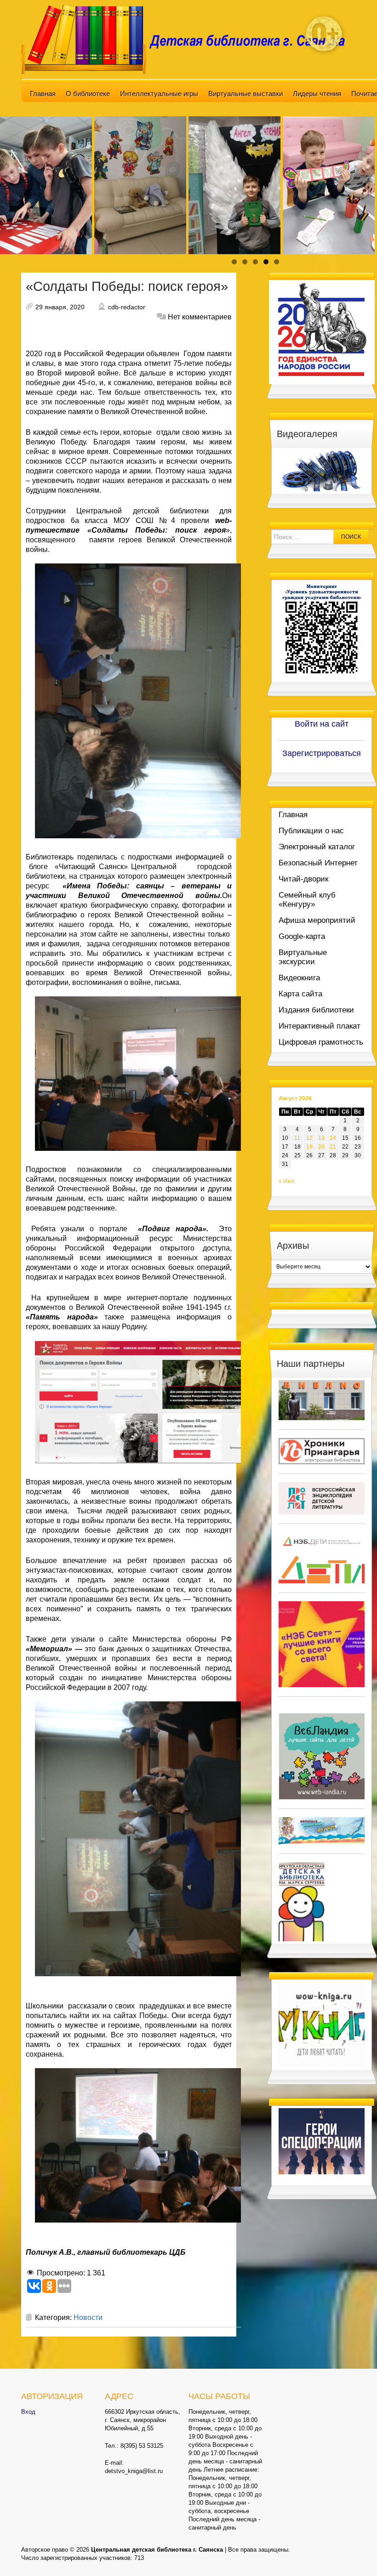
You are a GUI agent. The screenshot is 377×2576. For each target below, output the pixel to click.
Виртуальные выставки (246, 94)
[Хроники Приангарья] (322, 1451)
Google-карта (302, 936)
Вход (28, 2412)
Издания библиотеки (316, 1010)
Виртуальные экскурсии (303, 957)
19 (309, 1147)
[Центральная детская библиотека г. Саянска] (188, 39)
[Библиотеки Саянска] (322, 1400)
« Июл (287, 1181)
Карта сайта (300, 994)
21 (333, 1147)
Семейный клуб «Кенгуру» (307, 900)
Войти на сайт (322, 724)
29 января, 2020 (60, 307)
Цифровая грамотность (321, 1042)
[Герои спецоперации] (322, 2141)
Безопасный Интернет (318, 863)
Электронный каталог (317, 847)
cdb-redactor (127, 307)
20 (321, 1147)
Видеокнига (299, 978)
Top (355, 2554)
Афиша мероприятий (317, 920)
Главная (43, 94)
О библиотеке (88, 94)
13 (321, 1138)
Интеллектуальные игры (159, 94)
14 (333, 1138)
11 (297, 1138)
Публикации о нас (311, 831)
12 (309, 1138)
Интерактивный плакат (320, 1026)
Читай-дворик (303, 879)
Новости (88, 2317)
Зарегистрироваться (322, 753)
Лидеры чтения (317, 94)
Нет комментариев (200, 317)
